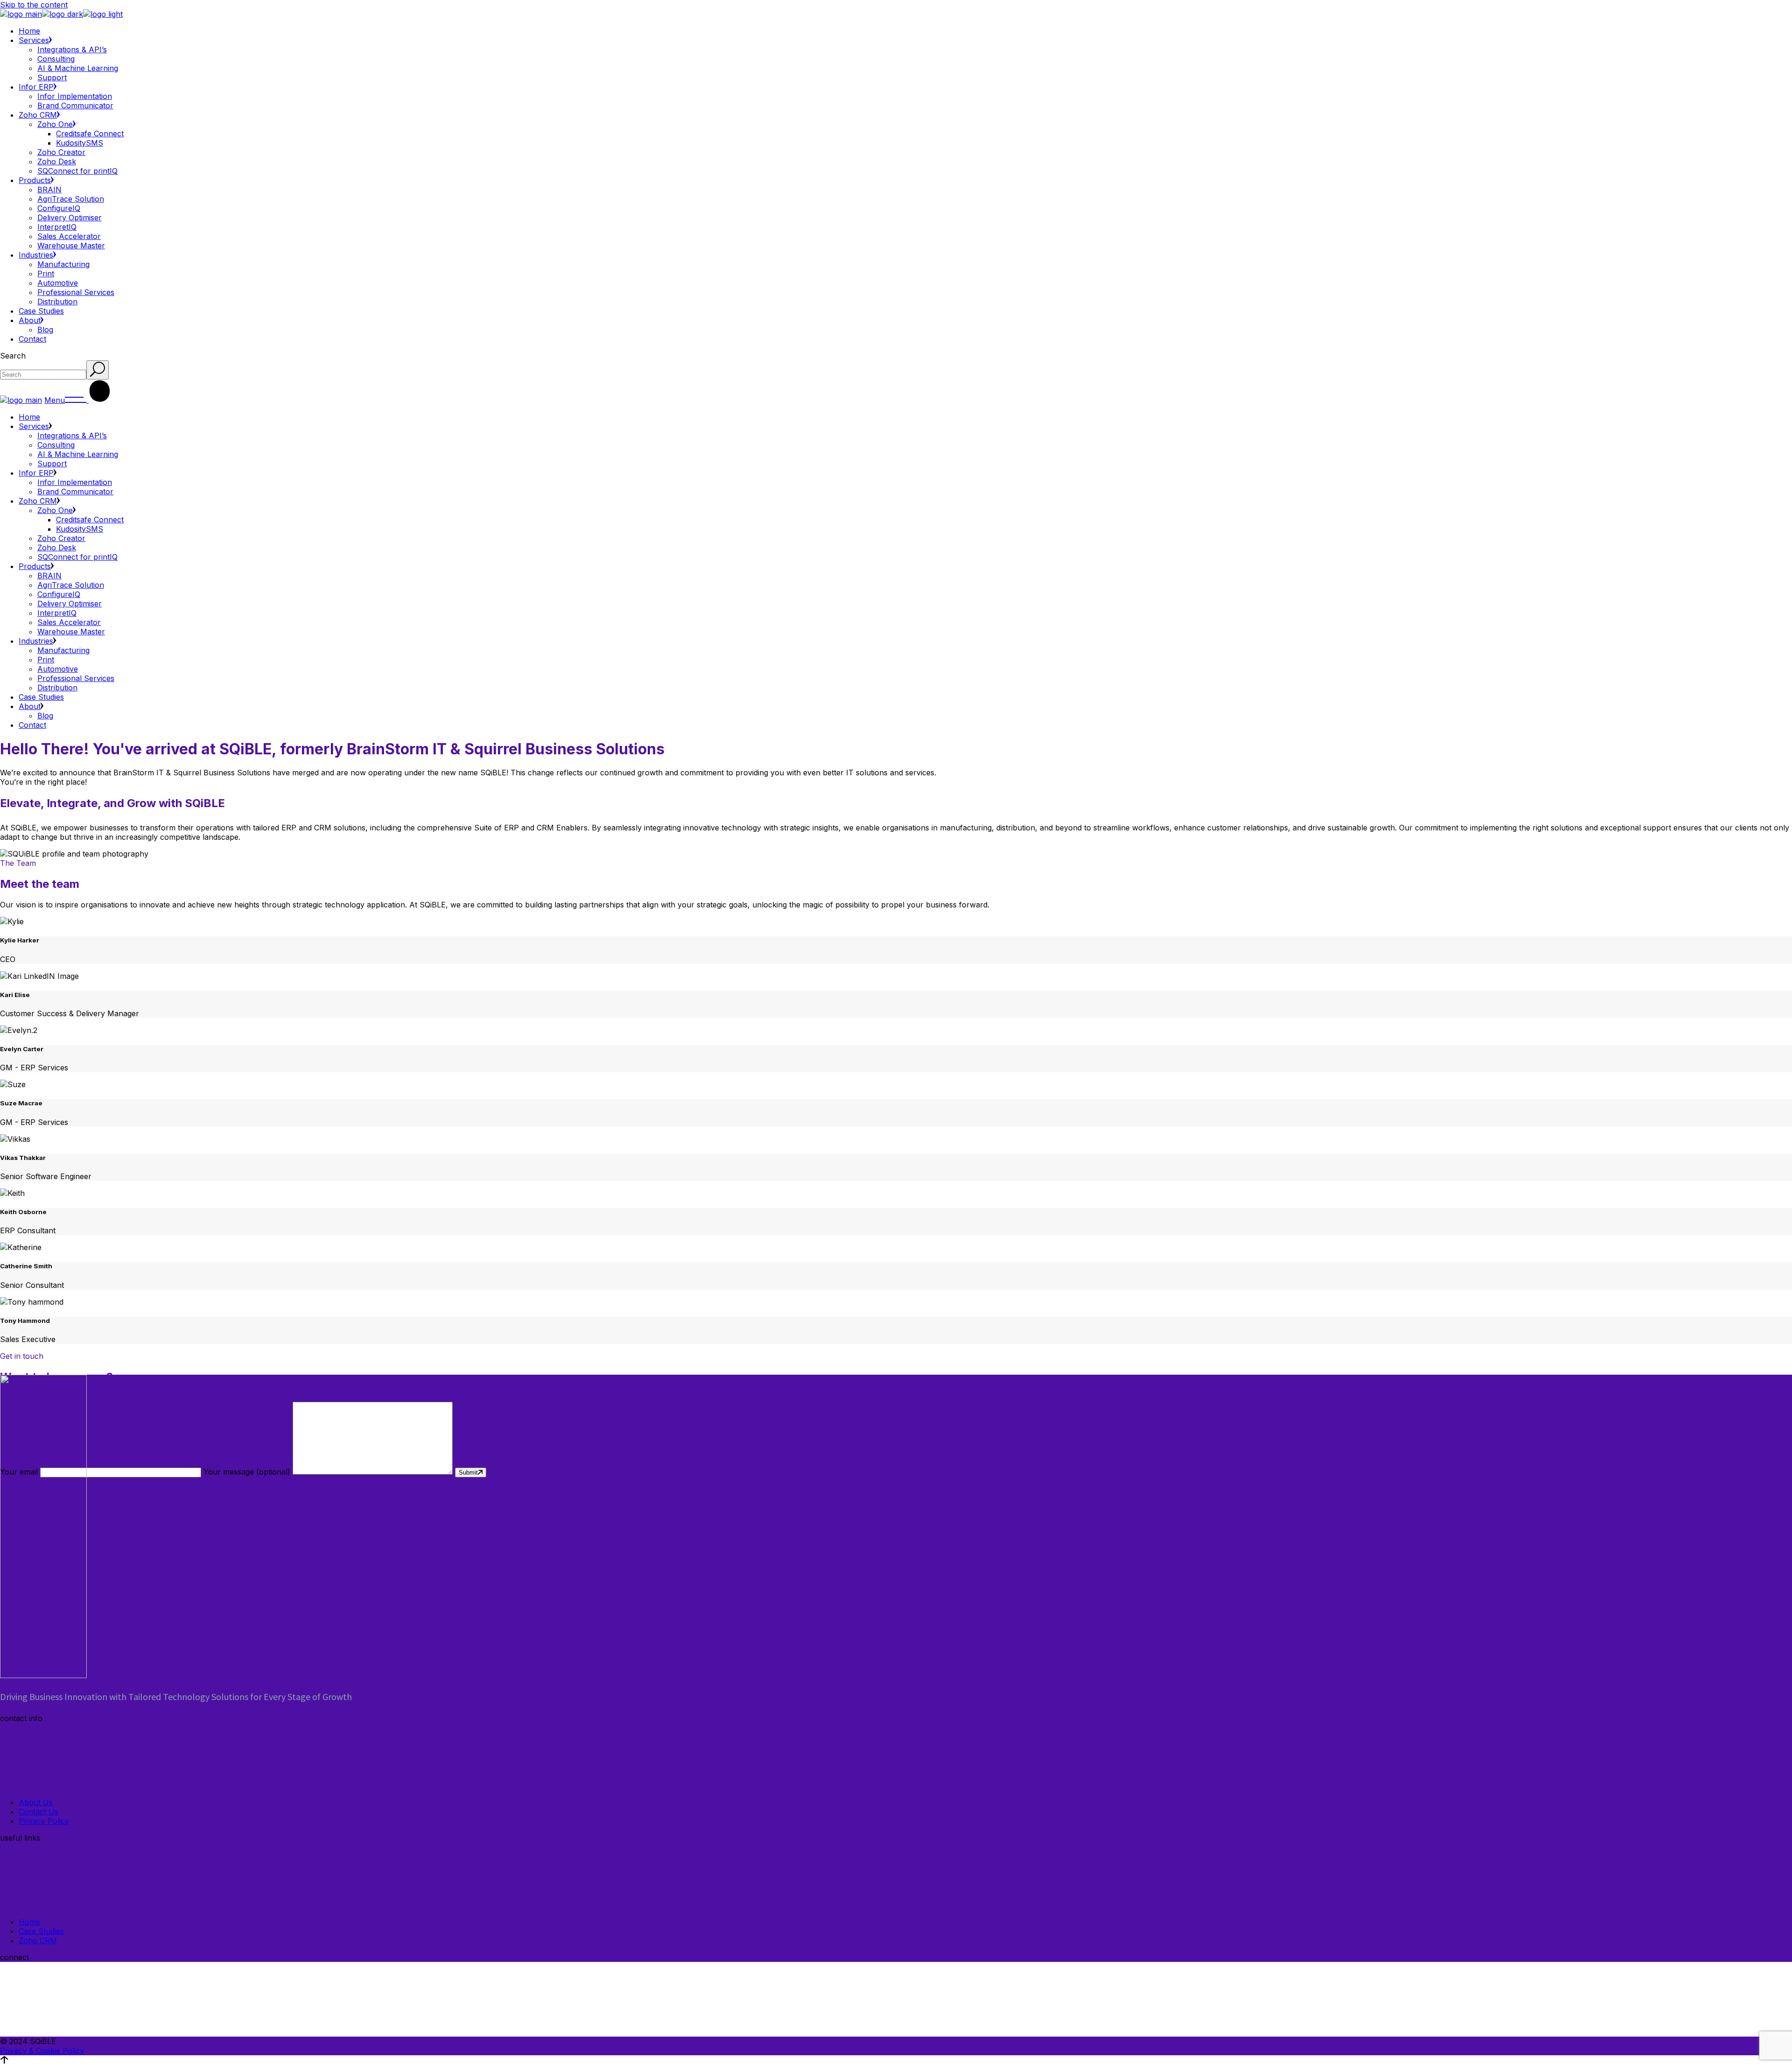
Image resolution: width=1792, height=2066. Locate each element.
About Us (36, 1802)
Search (13, 356)
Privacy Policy (44, 1821)
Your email (20, 1472)
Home (29, 1922)
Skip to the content (34, 5)
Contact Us (38, 1812)
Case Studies (41, 1931)
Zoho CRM (38, 1940)
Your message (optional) (248, 1472)
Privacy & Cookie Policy (42, 2051)
